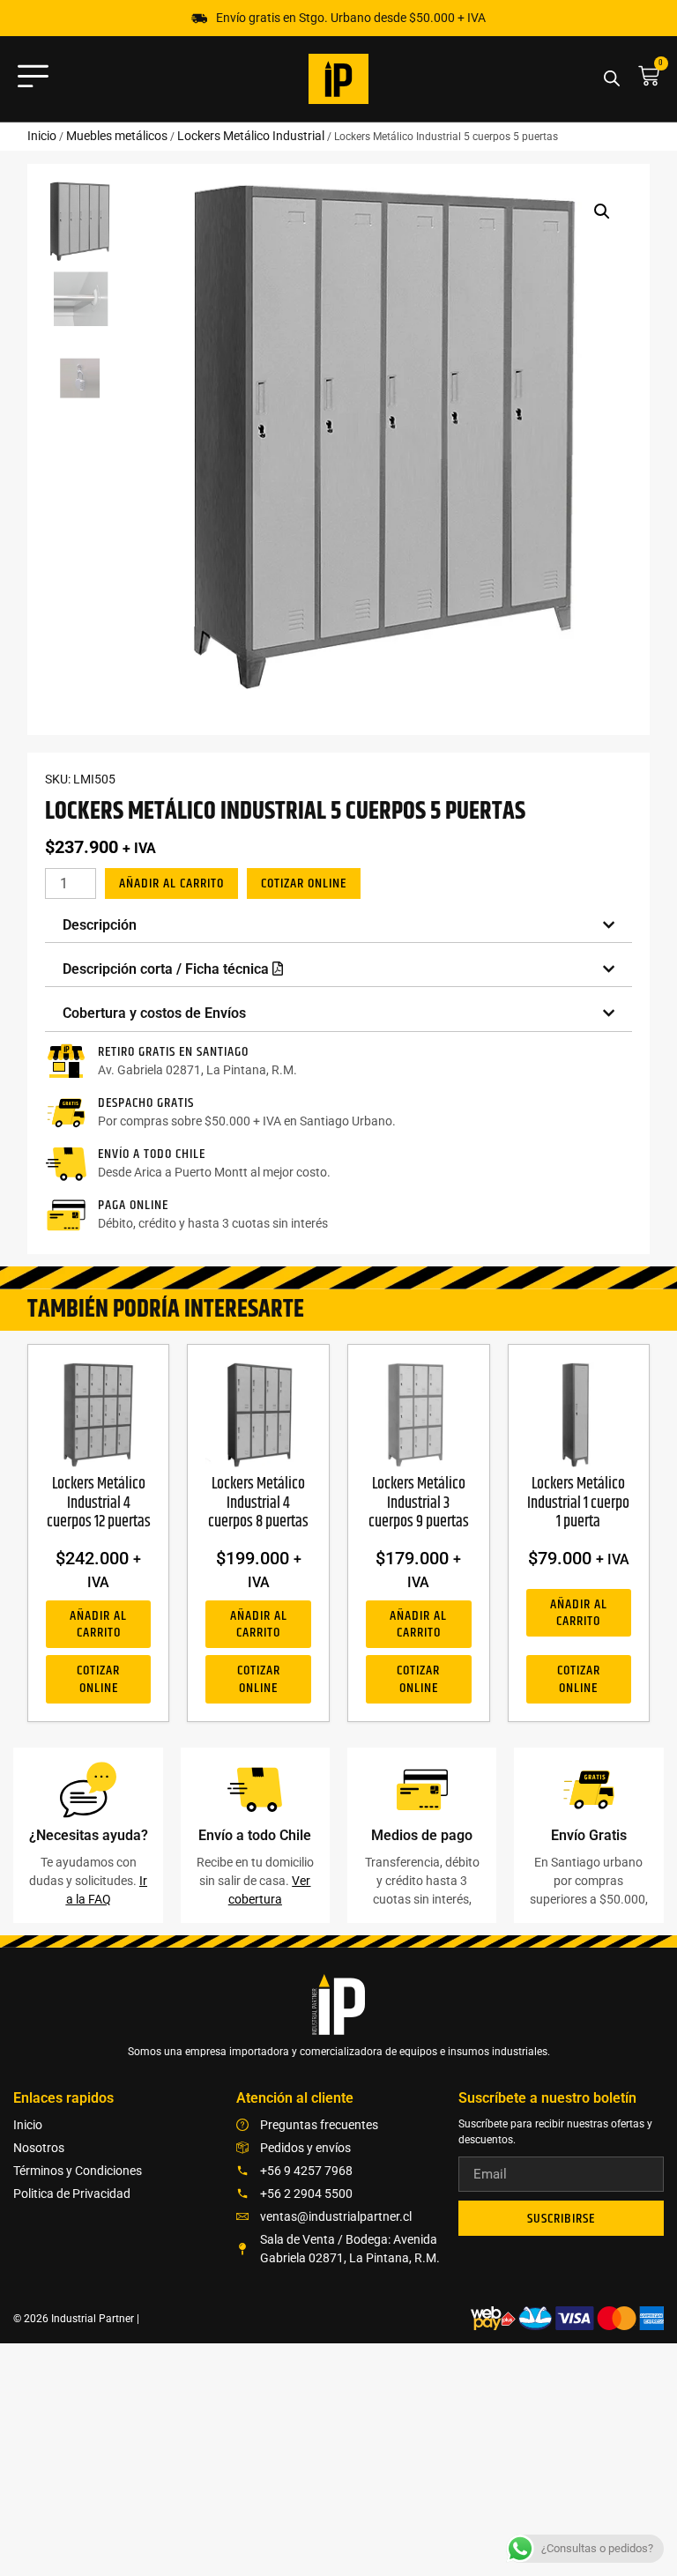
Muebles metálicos (117, 136)
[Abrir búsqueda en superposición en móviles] (612, 79)
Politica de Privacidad (72, 2194)
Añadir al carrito (171, 883)
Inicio (42, 136)
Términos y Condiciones (78, 2171)
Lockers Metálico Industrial (251, 136)
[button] (602, 212)
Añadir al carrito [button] (98, 1624)
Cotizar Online (304, 883)
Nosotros (39, 2148)
